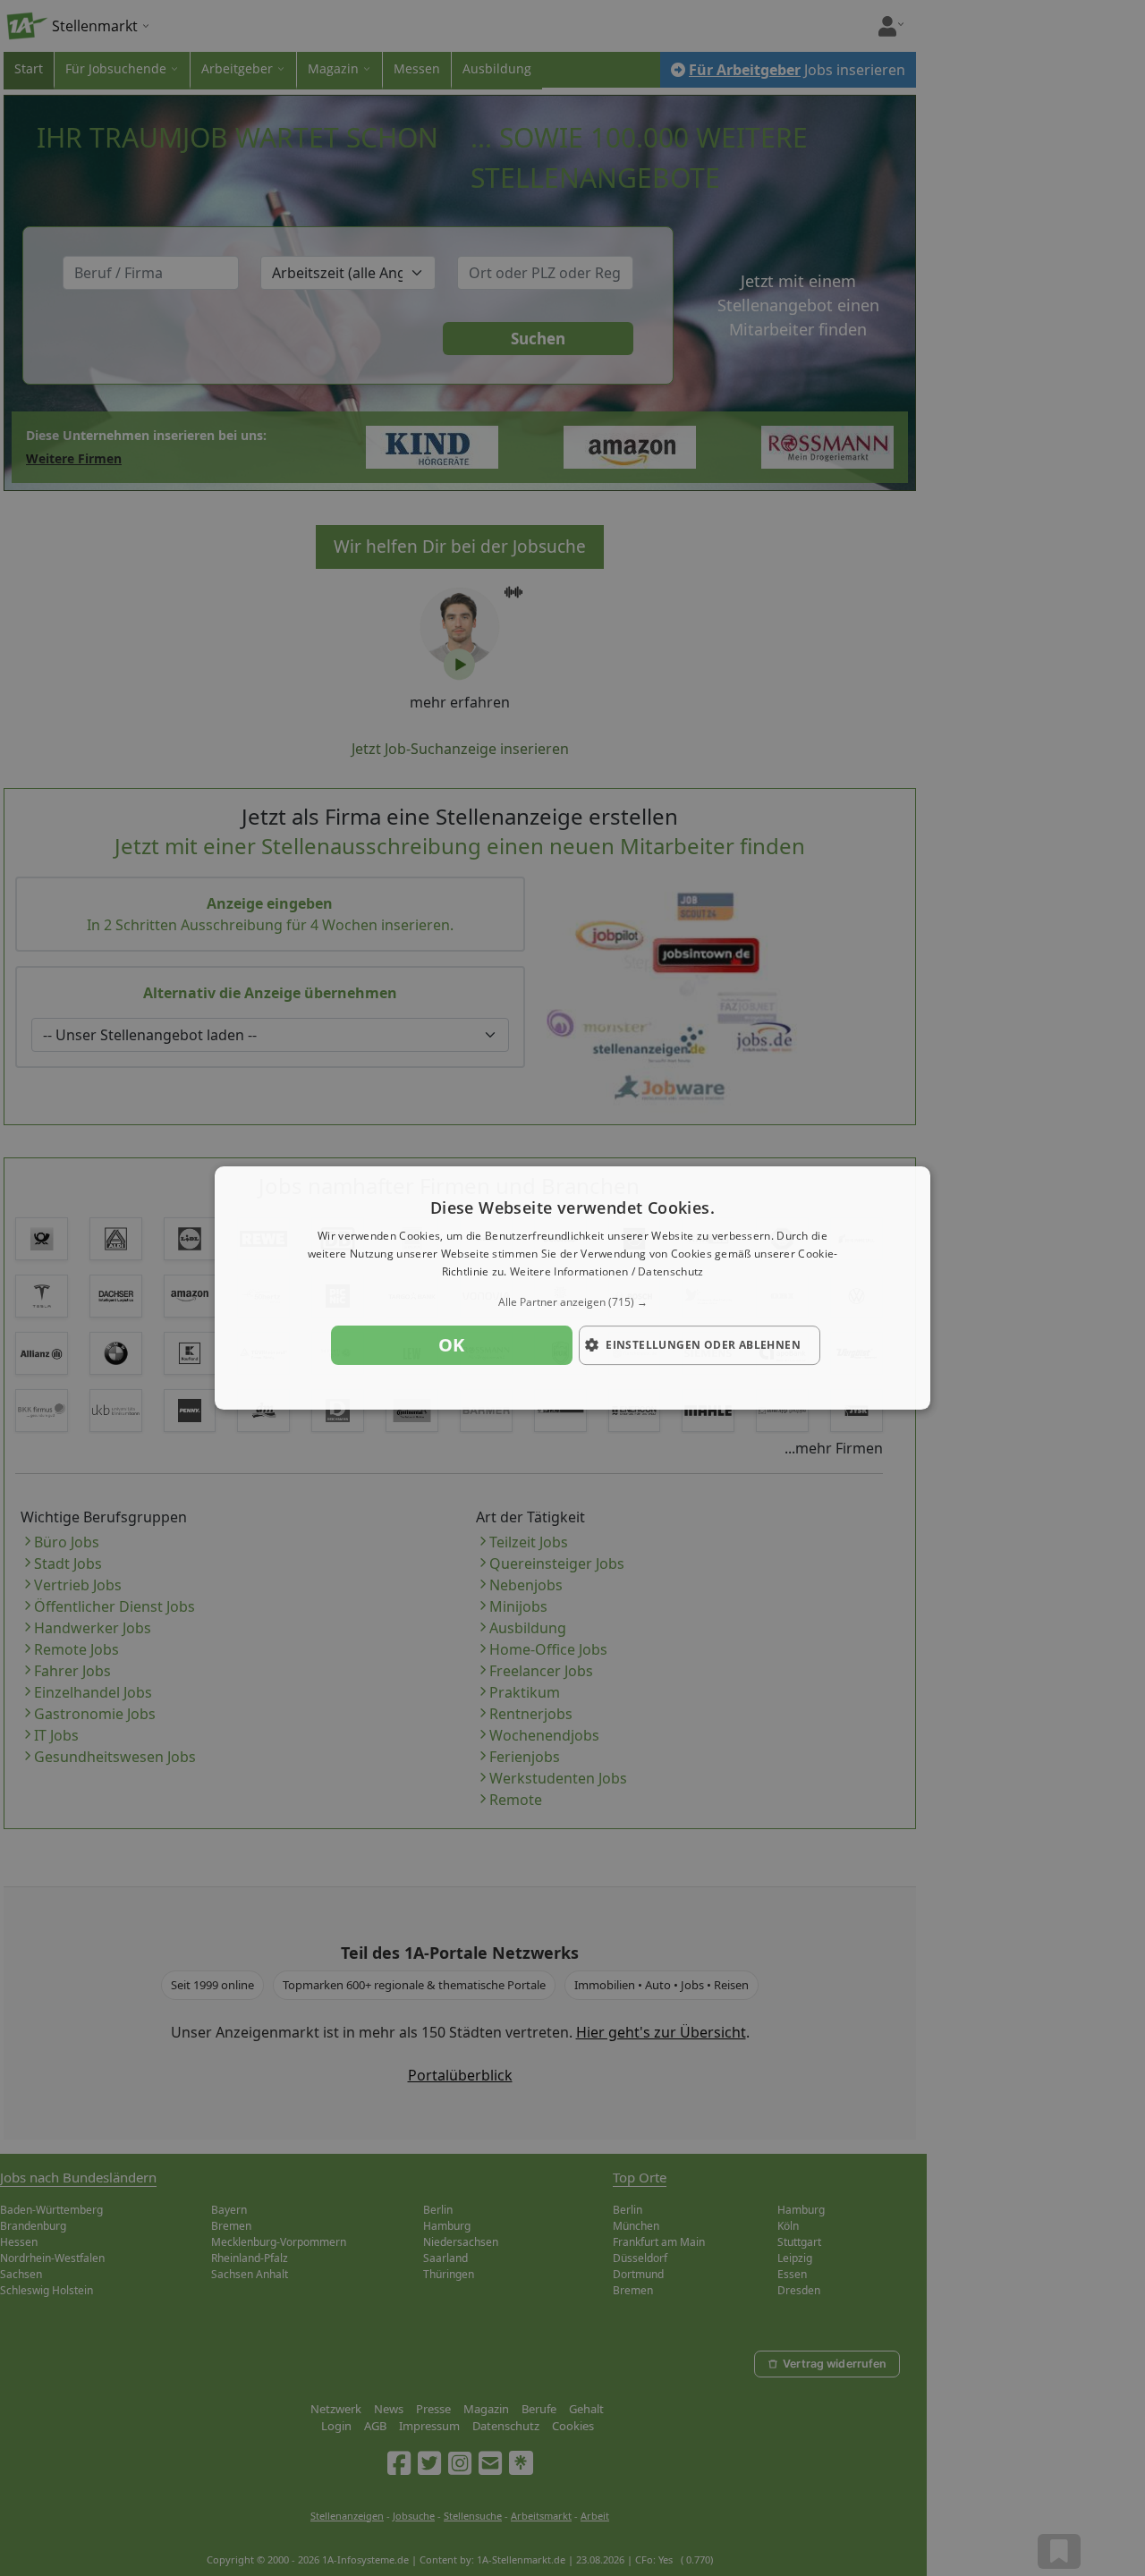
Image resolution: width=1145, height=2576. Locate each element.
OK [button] (452, 1345)
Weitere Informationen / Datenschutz (607, 1271)
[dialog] (572, 1288)
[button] (572, 1302)
